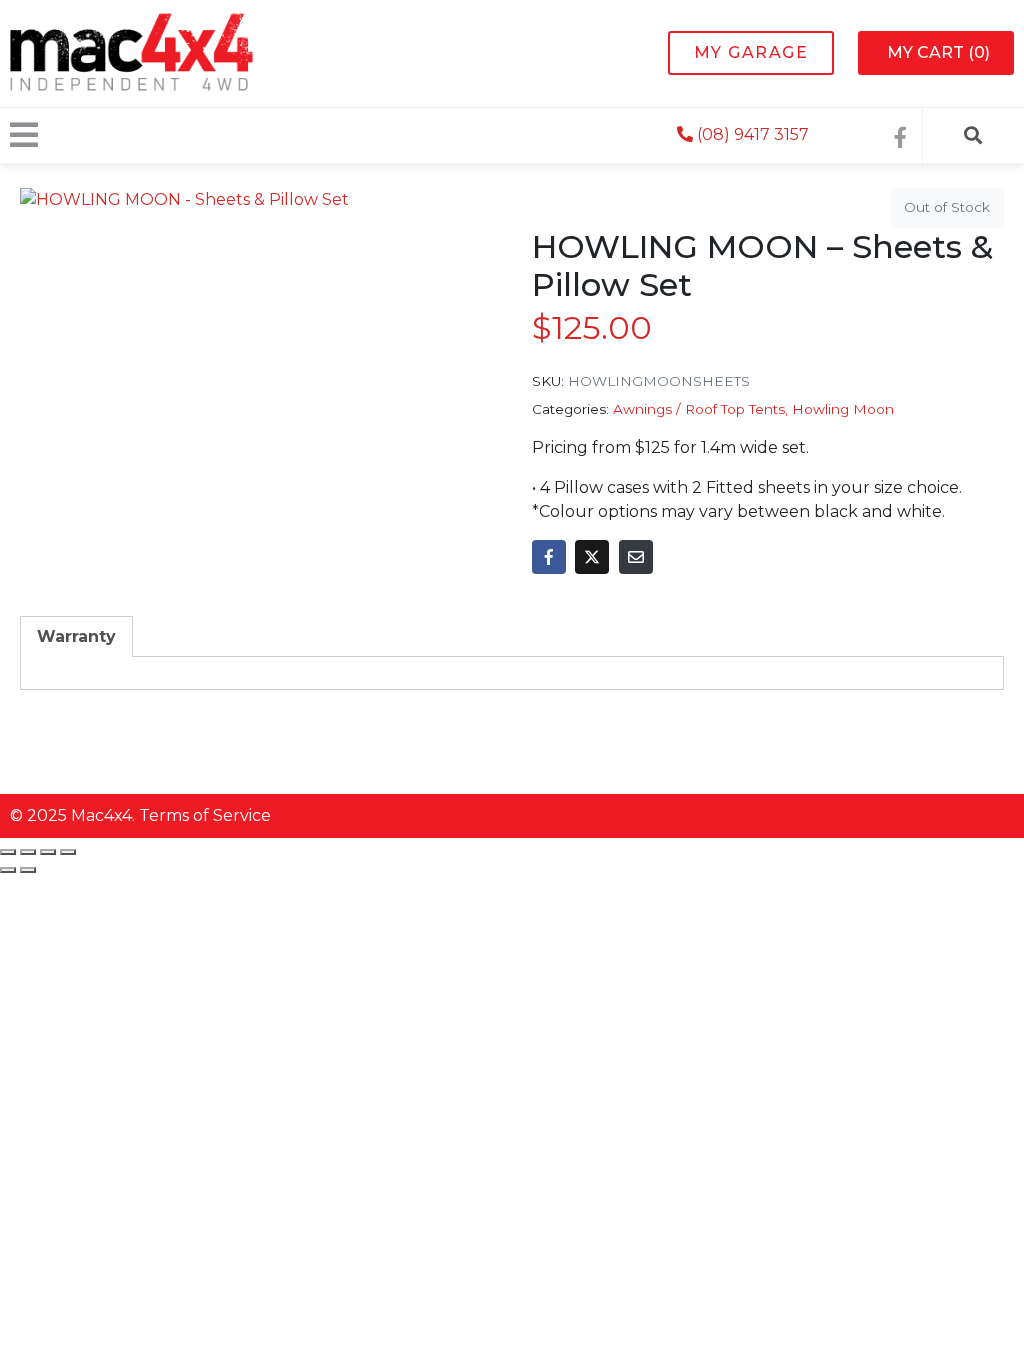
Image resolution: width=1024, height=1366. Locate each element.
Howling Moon (843, 409)
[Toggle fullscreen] (28, 852)
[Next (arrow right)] (28, 870)
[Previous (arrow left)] (8, 870)
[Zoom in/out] (8, 852)
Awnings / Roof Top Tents (699, 409)
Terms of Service (205, 815)
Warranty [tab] (76, 636)
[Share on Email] (636, 557)
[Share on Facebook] (549, 557)
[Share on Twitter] (592, 557)
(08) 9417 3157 (751, 134)
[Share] (48, 852)
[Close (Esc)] (68, 852)
